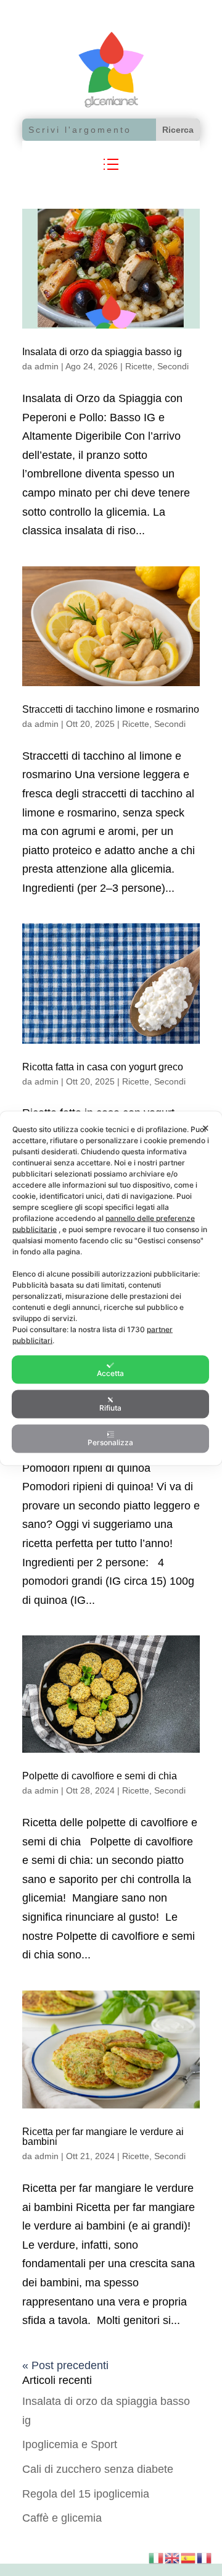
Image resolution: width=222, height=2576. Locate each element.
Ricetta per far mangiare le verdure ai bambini (103, 2137)
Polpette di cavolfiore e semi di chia (100, 1776)
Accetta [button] (110, 1373)
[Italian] (157, 2557)
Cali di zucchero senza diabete (98, 2469)
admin (47, 366)
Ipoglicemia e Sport (70, 2444)
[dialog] (111, 1288)
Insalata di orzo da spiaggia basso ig (102, 352)
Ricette (139, 366)
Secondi (173, 366)
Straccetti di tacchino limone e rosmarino (111, 709)
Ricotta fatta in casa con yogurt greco (103, 1067)
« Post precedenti (65, 2365)
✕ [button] (206, 1127)
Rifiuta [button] (110, 1407)
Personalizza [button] (110, 1442)
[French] (205, 2557)
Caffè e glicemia (62, 2518)
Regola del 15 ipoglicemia (86, 2494)
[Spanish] (189, 2557)
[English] (173, 2557)
